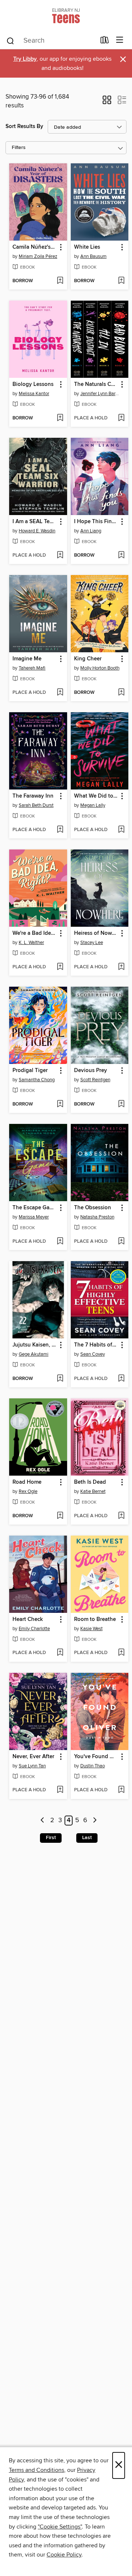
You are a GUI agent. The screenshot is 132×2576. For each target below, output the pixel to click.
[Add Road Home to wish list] (60, 1516)
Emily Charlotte (34, 1629)
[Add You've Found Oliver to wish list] (121, 1790)
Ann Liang (91, 531)
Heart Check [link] (28, 1619)
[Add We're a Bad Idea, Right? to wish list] (60, 967)
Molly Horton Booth (100, 668)
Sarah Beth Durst (36, 805)
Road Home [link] (27, 1482)
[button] (107, 102)
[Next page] (95, 1821)
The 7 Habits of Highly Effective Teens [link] (96, 1345)
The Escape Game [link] (35, 1208)
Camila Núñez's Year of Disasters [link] (35, 247)
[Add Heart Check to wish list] (60, 1653)
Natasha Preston (97, 1217)
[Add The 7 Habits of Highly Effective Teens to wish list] (121, 1379)
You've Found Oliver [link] (96, 1757)
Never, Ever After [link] (33, 1757)
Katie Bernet (93, 1491)
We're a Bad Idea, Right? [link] (35, 933)
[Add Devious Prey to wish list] (121, 1104)
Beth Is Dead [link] (90, 1482)
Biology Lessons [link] (33, 384)
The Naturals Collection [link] (96, 384)
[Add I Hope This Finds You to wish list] (121, 556)
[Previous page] (43, 1821)
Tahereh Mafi (32, 668)
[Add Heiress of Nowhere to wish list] (121, 967)
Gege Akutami (34, 1354)
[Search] (10, 40)
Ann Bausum (93, 256)
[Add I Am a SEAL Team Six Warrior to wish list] (60, 556)
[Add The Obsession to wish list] (121, 1242)
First (51, 1838)
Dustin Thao (93, 1766)
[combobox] (51, 41)
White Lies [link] (87, 247)
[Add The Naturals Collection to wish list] (121, 418)
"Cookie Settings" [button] (60, 2527)
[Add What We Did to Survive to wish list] (121, 830)
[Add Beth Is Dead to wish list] (121, 1516)
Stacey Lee (92, 943)
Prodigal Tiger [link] (30, 1071)
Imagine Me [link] (27, 659)
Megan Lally (93, 805)
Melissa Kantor (34, 394)
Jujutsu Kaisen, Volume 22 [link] (35, 1345)
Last (87, 1838)
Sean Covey (93, 1354)
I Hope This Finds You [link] (96, 522)
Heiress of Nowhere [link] (96, 933)
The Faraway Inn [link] (33, 796)
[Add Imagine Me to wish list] (60, 693)
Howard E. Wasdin (37, 531)
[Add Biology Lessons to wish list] (60, 418)
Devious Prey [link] (91, 1071)
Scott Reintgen (95, 1080)
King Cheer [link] (88, 659)
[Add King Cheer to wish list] (121, 693)
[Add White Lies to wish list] (121, 281)
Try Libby (25, 59)
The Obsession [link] (93, 1208)
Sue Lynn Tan (32, 1766)
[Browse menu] (120, 40)
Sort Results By (24, 126)
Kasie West (91, 1629)
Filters (19, 148)
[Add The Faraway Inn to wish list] (60, 830)
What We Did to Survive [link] (96, 796)
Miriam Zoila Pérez (38, 256)
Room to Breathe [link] (95, 1619)
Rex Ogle (28, 1491)
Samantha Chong (37, 1080)
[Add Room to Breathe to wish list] (121, 1653)
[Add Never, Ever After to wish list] (60, 1790)
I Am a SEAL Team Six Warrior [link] (35, 522)
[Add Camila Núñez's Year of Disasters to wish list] (60, 281)
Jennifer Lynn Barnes (101, 394)
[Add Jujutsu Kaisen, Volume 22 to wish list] (60, 1379)
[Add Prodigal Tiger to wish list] (60, 1104)
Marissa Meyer (34, 1217)
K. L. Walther (31, 943)
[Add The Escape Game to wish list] (60, 1242)
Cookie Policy (64, 2555)
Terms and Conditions (36, 2470)
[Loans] (105, 42)
